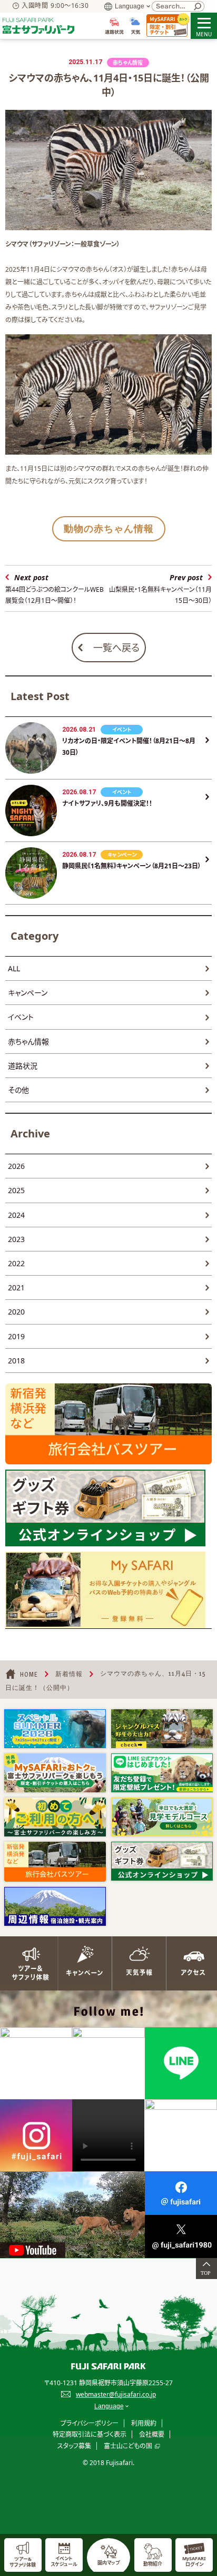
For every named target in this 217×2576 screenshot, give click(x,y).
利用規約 (144, 2423)
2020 (16, 1312)
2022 (16, 1263)
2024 (16, 1215)
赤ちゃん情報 (28, 1041)
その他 (18, 1090)
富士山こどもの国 (128, 2446)
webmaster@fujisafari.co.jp (116, 2394)
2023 (16, 1239)
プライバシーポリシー (90, 2423)
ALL (14, 968)
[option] (55, 1729)
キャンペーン (28, 993)
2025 (16, 1190)
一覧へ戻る (116, 648)
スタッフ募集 (74, 2446)
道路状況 (23, 1066)
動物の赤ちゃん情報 (109, 528)
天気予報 (136, 1963)
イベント (21, 1017)
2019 (16, 1336)
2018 (16, 1361)
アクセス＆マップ (190, 1963)
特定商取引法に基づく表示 (90, 2434)
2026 (16, 1166)
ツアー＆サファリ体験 (27, 1963)
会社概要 (152, 2434)
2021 (16, 1287)
